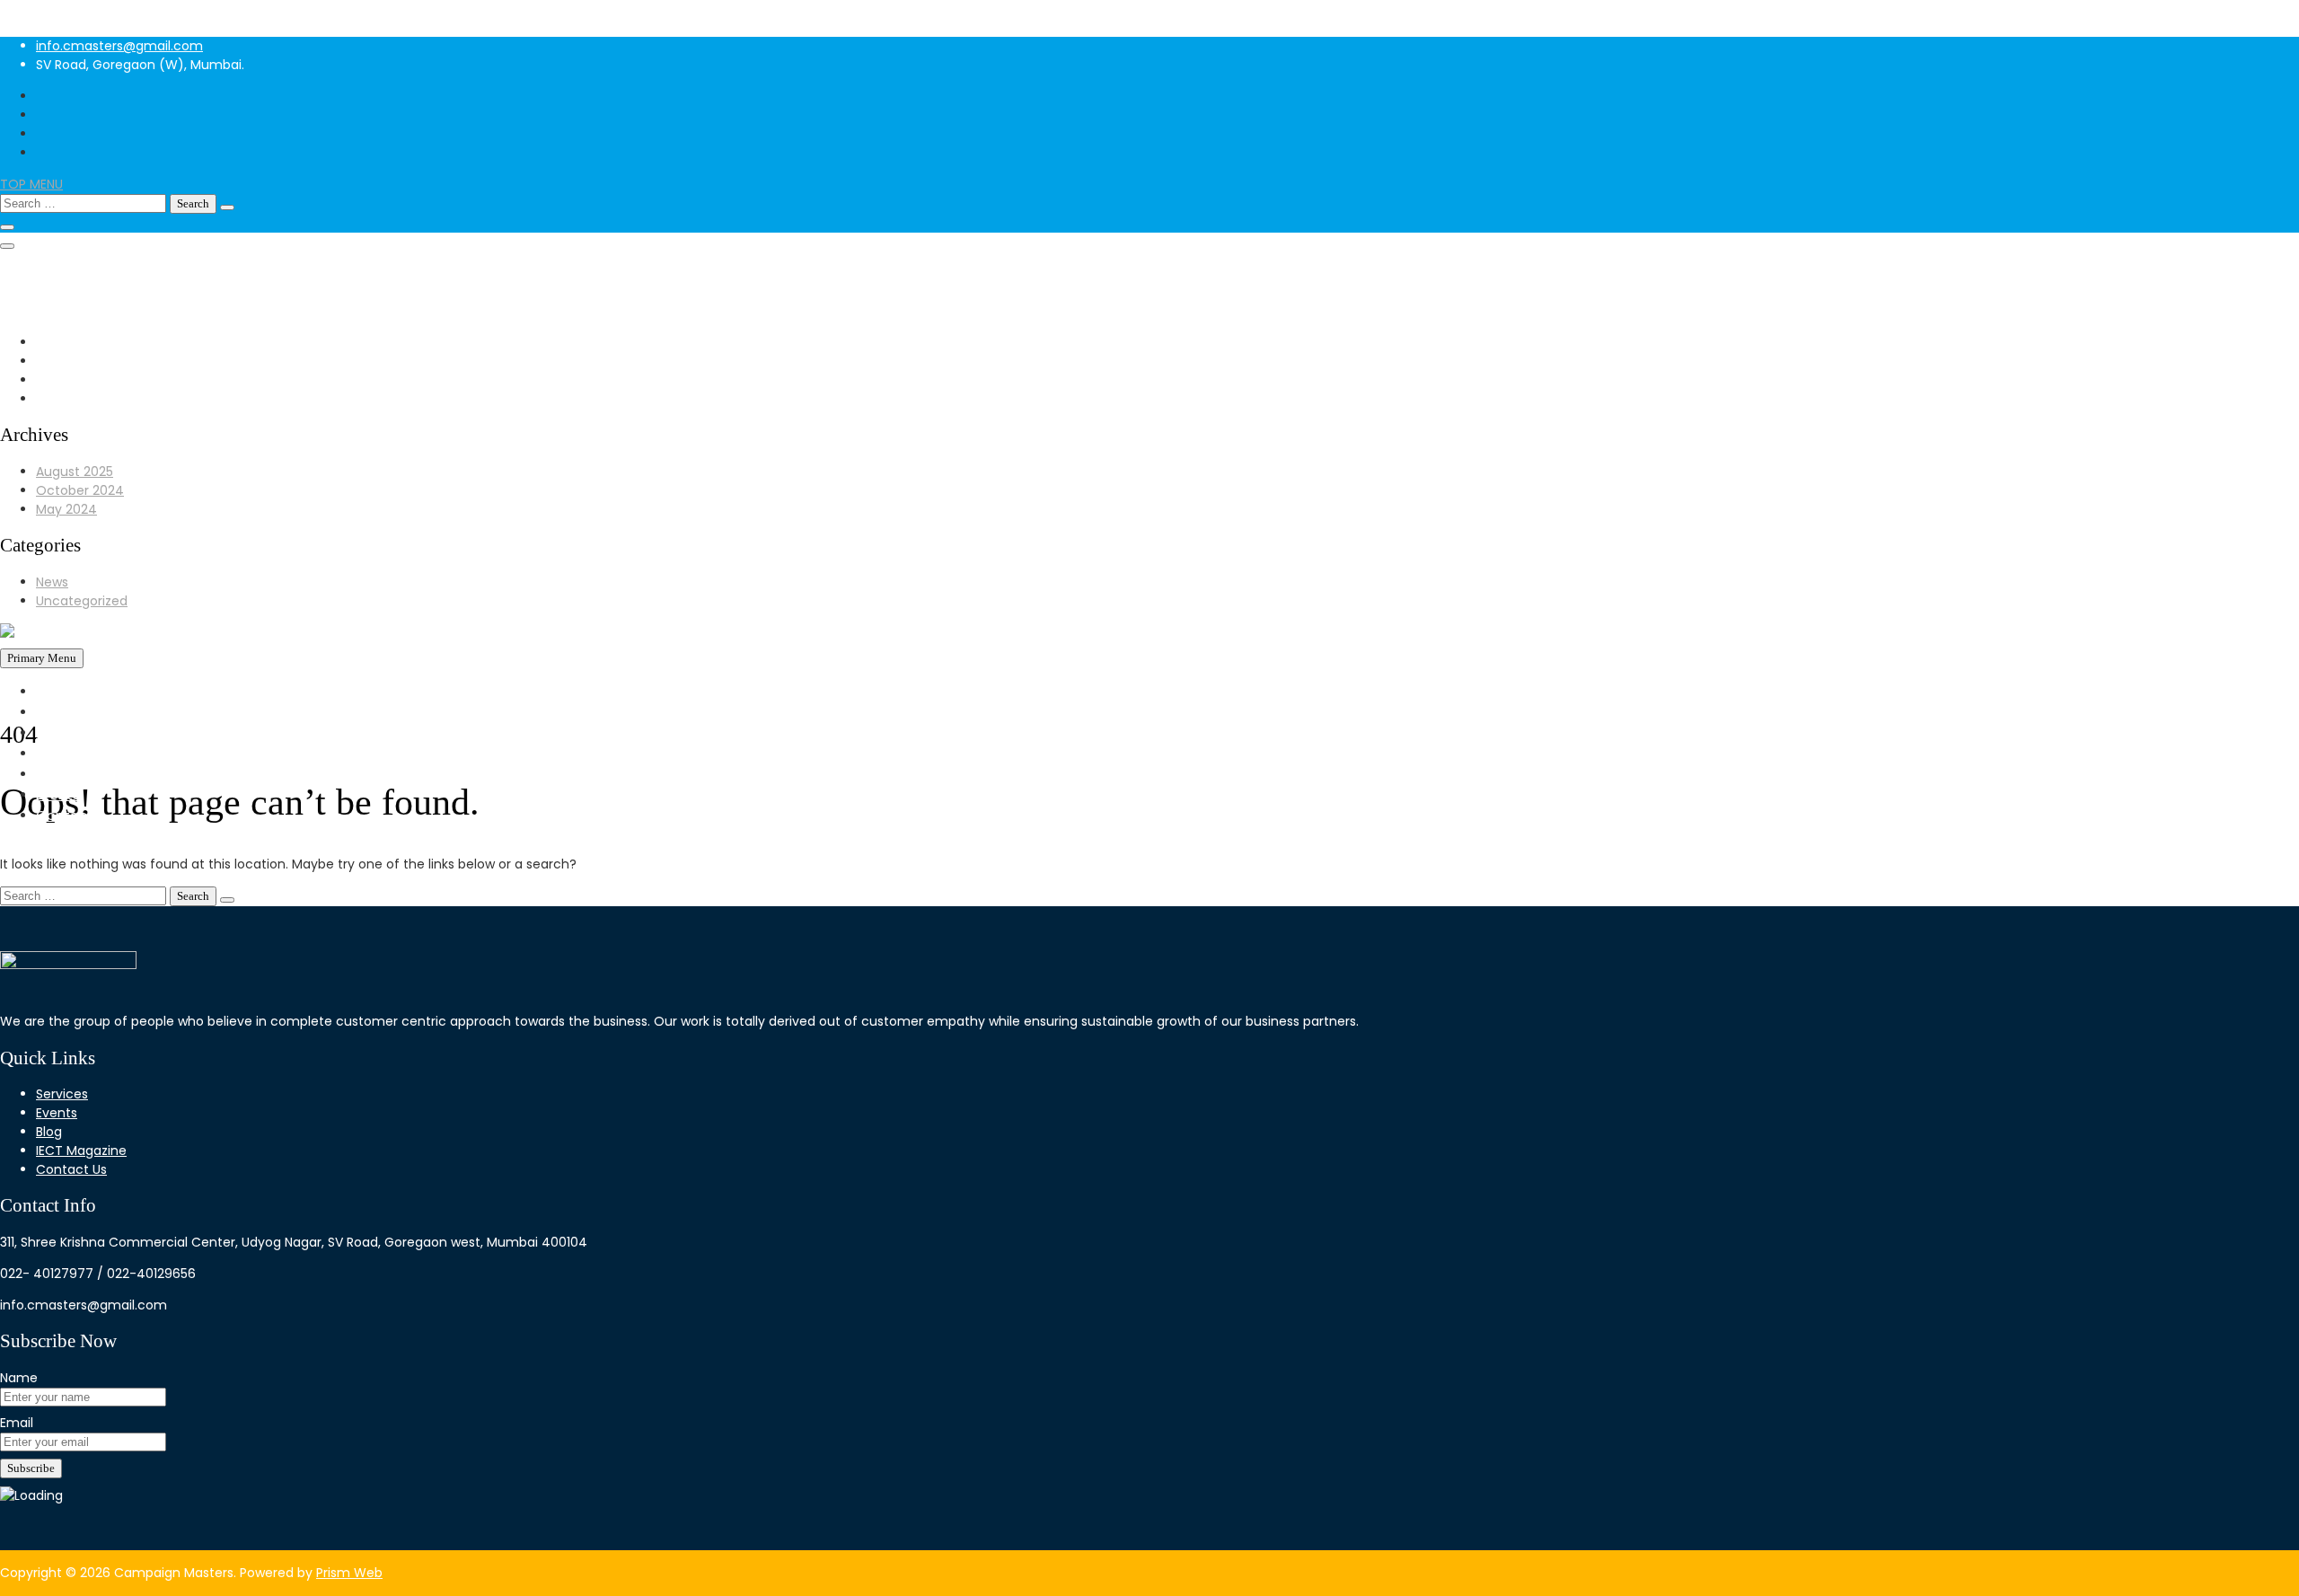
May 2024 (66, 509)
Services (64, 753)
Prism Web (349, 1573)
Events (58, 794)
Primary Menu (42, 658)
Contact (65, 815)
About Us (66, 712)
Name (19, 1378)
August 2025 (75, 472)
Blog (49, 1132)
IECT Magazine (81, 1151)
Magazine (68, 774)
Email (17, 1423)
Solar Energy (76, 732)
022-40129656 (80, 273)
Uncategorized (82, 601)
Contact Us (71, 1169)
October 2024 (80, 490)
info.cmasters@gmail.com (119, 46)
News (52, 582)
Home (56, 691)
